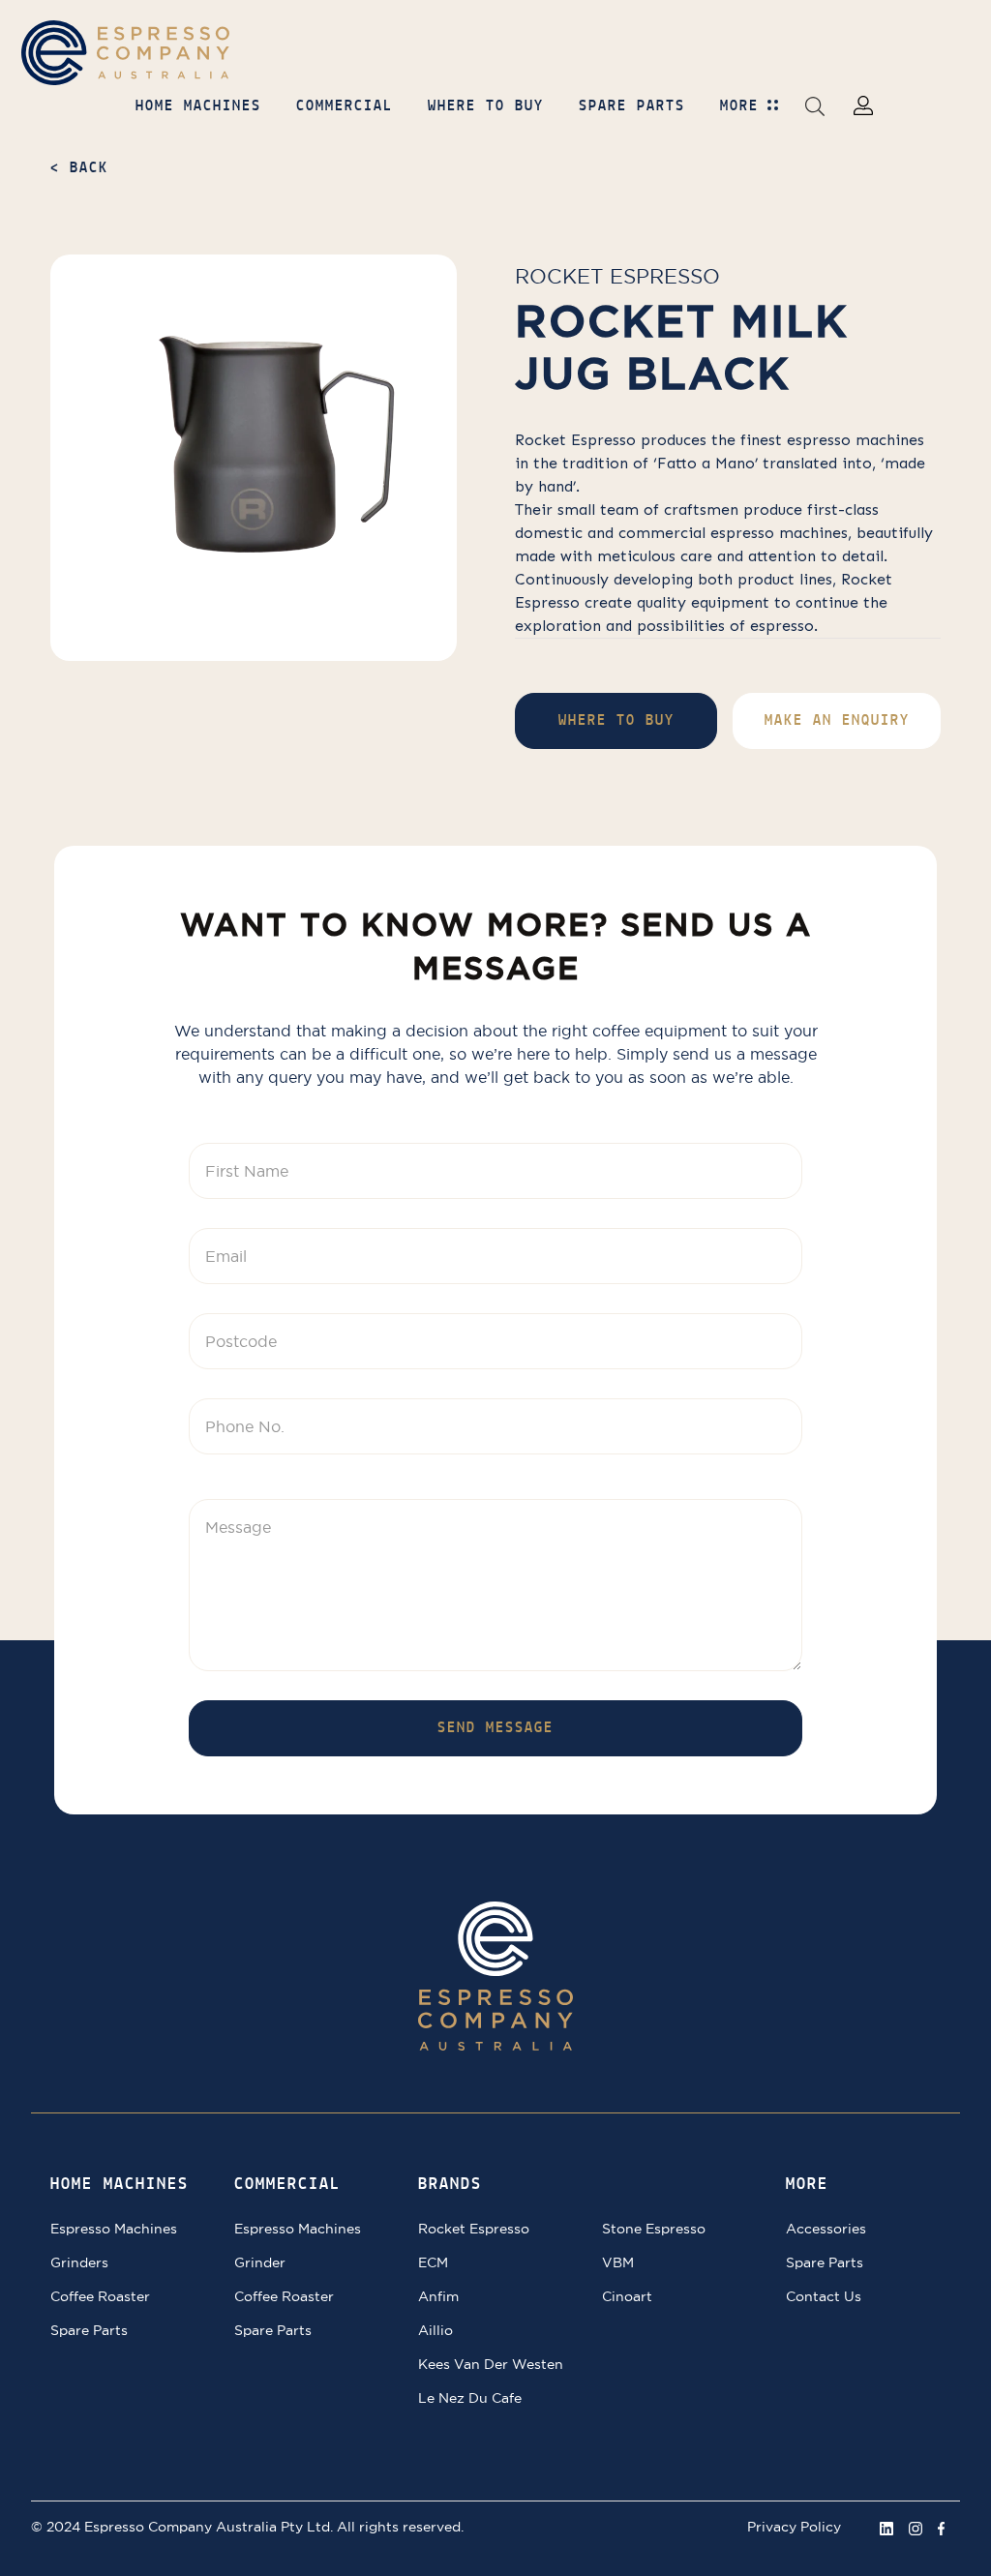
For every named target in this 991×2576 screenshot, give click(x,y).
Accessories (826, 2229)
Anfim (438, 2296)
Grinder (260, 2262)
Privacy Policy (794, 2527)
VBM (618, 2262)
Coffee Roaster (100, 2296)
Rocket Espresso (617, 276)
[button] (815, 105)
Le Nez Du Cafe (470, 2398)
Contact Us (824, 2296)
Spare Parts (89, 2330)
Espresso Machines (114, 2229)
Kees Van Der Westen (491, 2364)
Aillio (435, 2330)
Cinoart (627, 2296)
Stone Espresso (654, 2229)
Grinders (79, 2262)
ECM (433, 2262)
